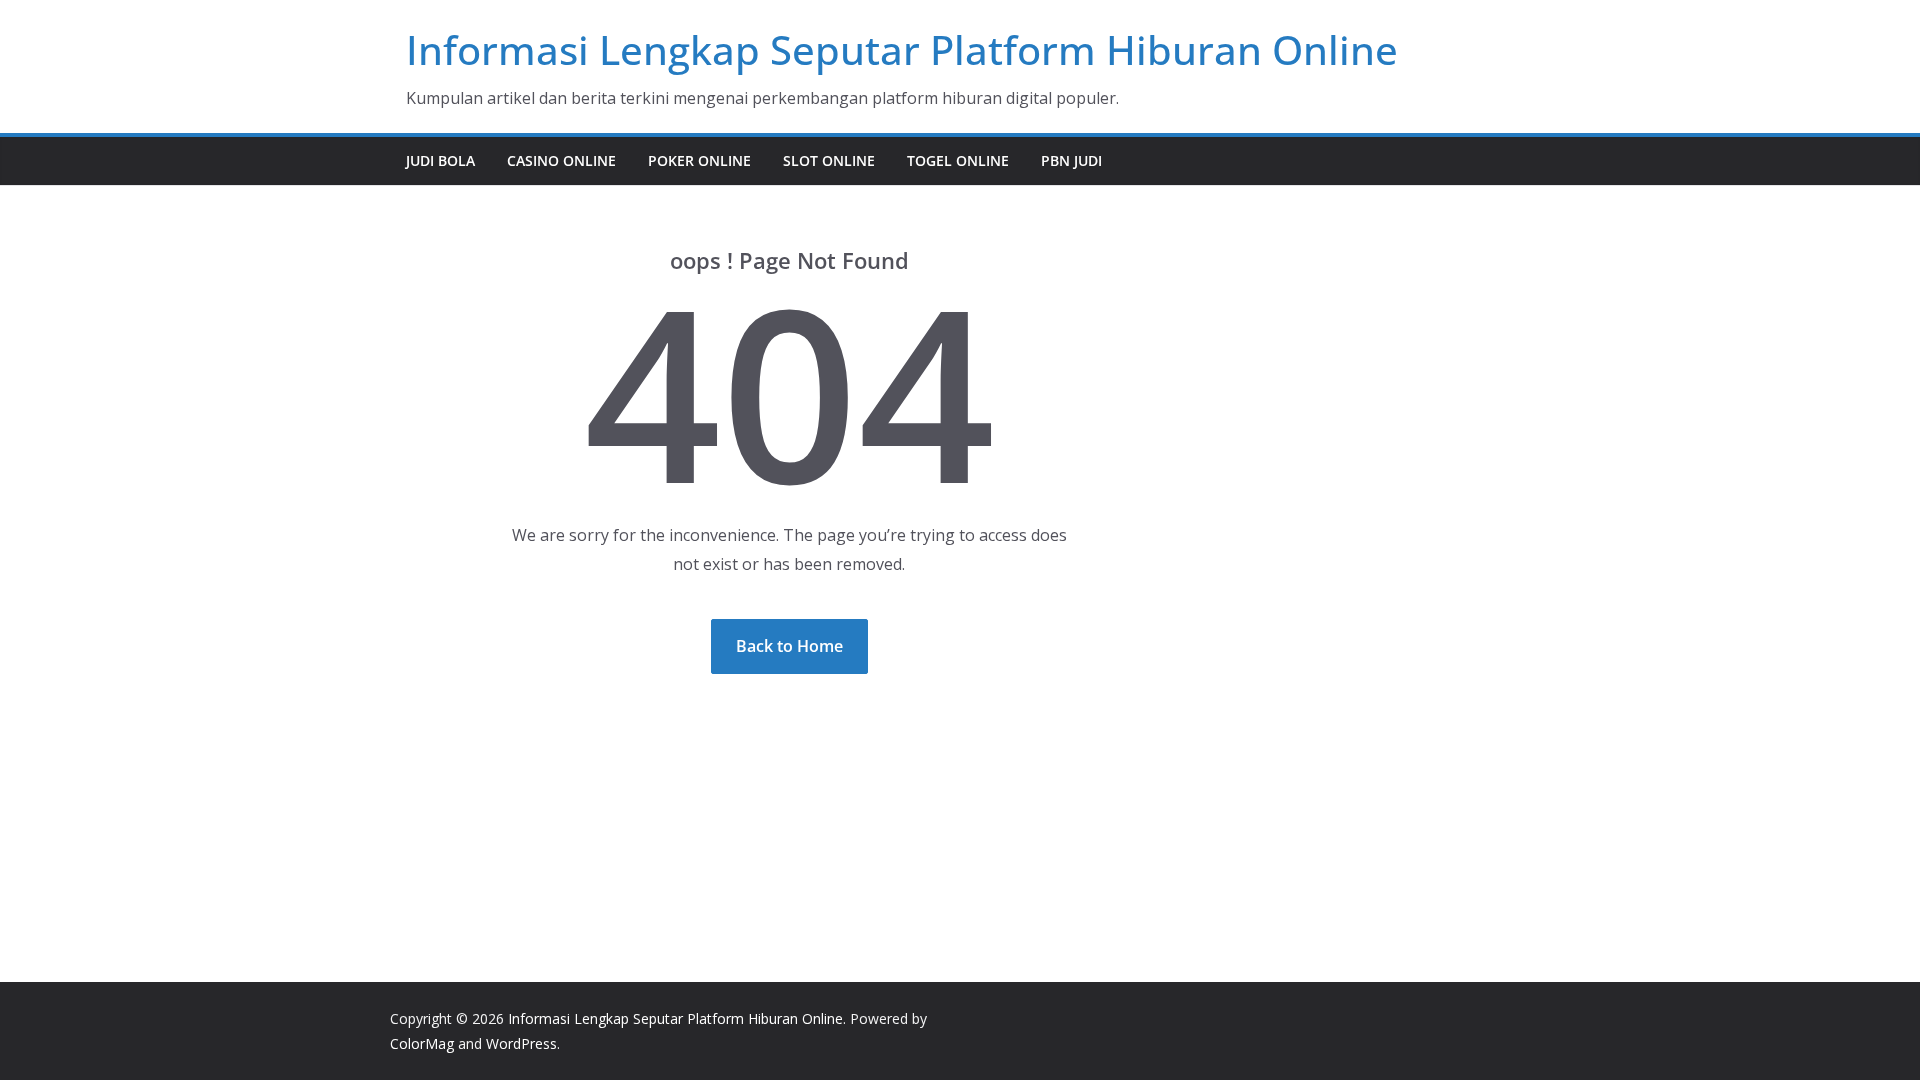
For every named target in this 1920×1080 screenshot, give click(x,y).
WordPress (521, 1043)
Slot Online (829, 160)
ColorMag (422, 1043)
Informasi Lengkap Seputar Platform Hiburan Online (902, 49)
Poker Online (699, 160)
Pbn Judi (1071, 160)
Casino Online (561, 160)
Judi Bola (440, 160)
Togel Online (958, 160)
